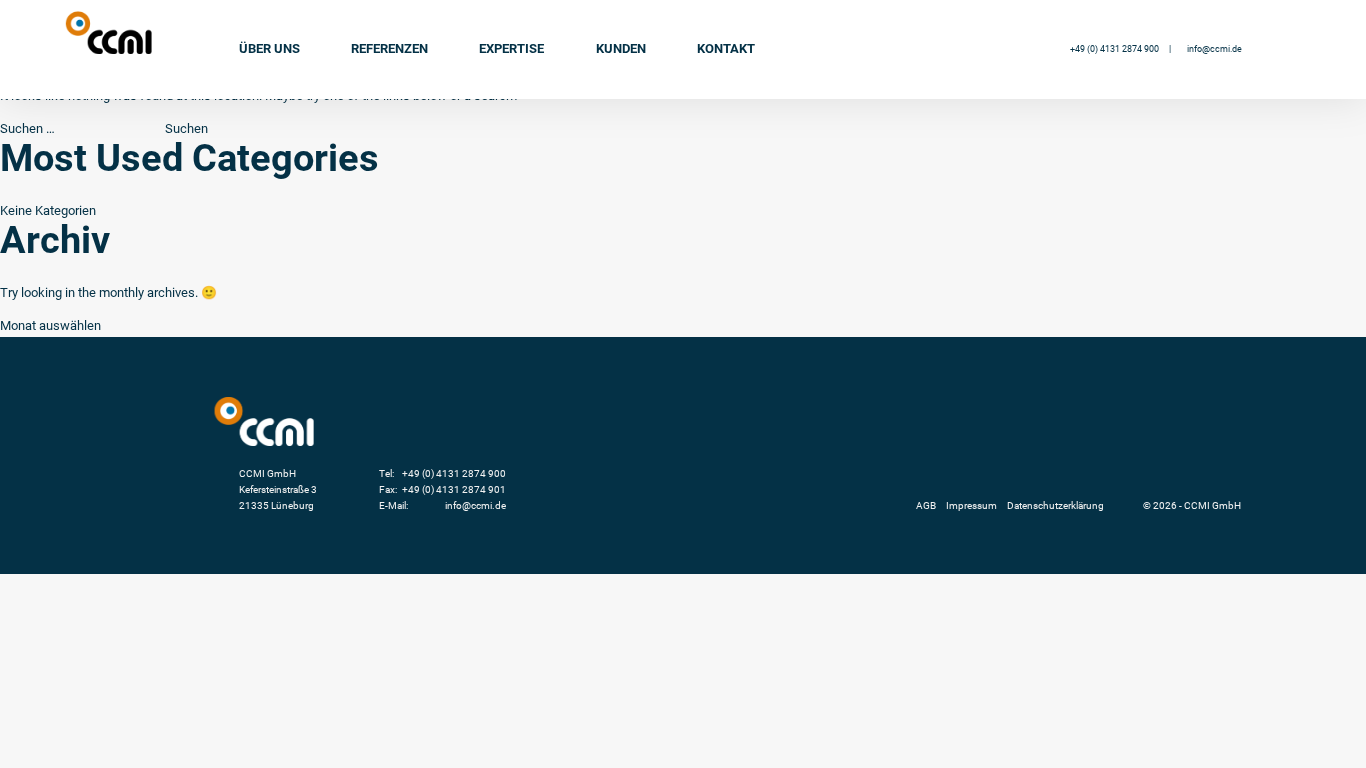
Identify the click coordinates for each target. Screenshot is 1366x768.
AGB (926, 505)
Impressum (971, 505)
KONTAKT (726, 48)
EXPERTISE (511, 48)
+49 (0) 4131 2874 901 (454, 489)
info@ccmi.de (1214, 48)
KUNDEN (621, 48)
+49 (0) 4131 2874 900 (1114, 48)
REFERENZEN (389, 48)
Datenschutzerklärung (1055, 505)
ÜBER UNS (269, 48)
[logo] (108, 32)
